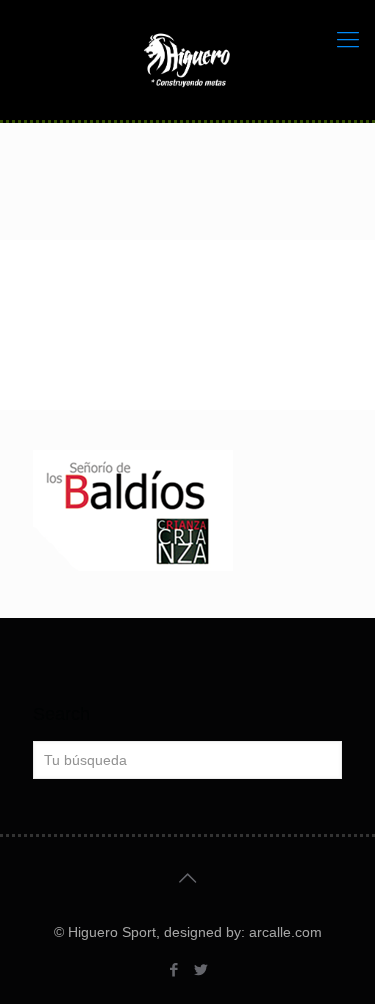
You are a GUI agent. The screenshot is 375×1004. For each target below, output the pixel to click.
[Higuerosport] (187, 60)
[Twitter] (201, 969)
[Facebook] (174, 969)
